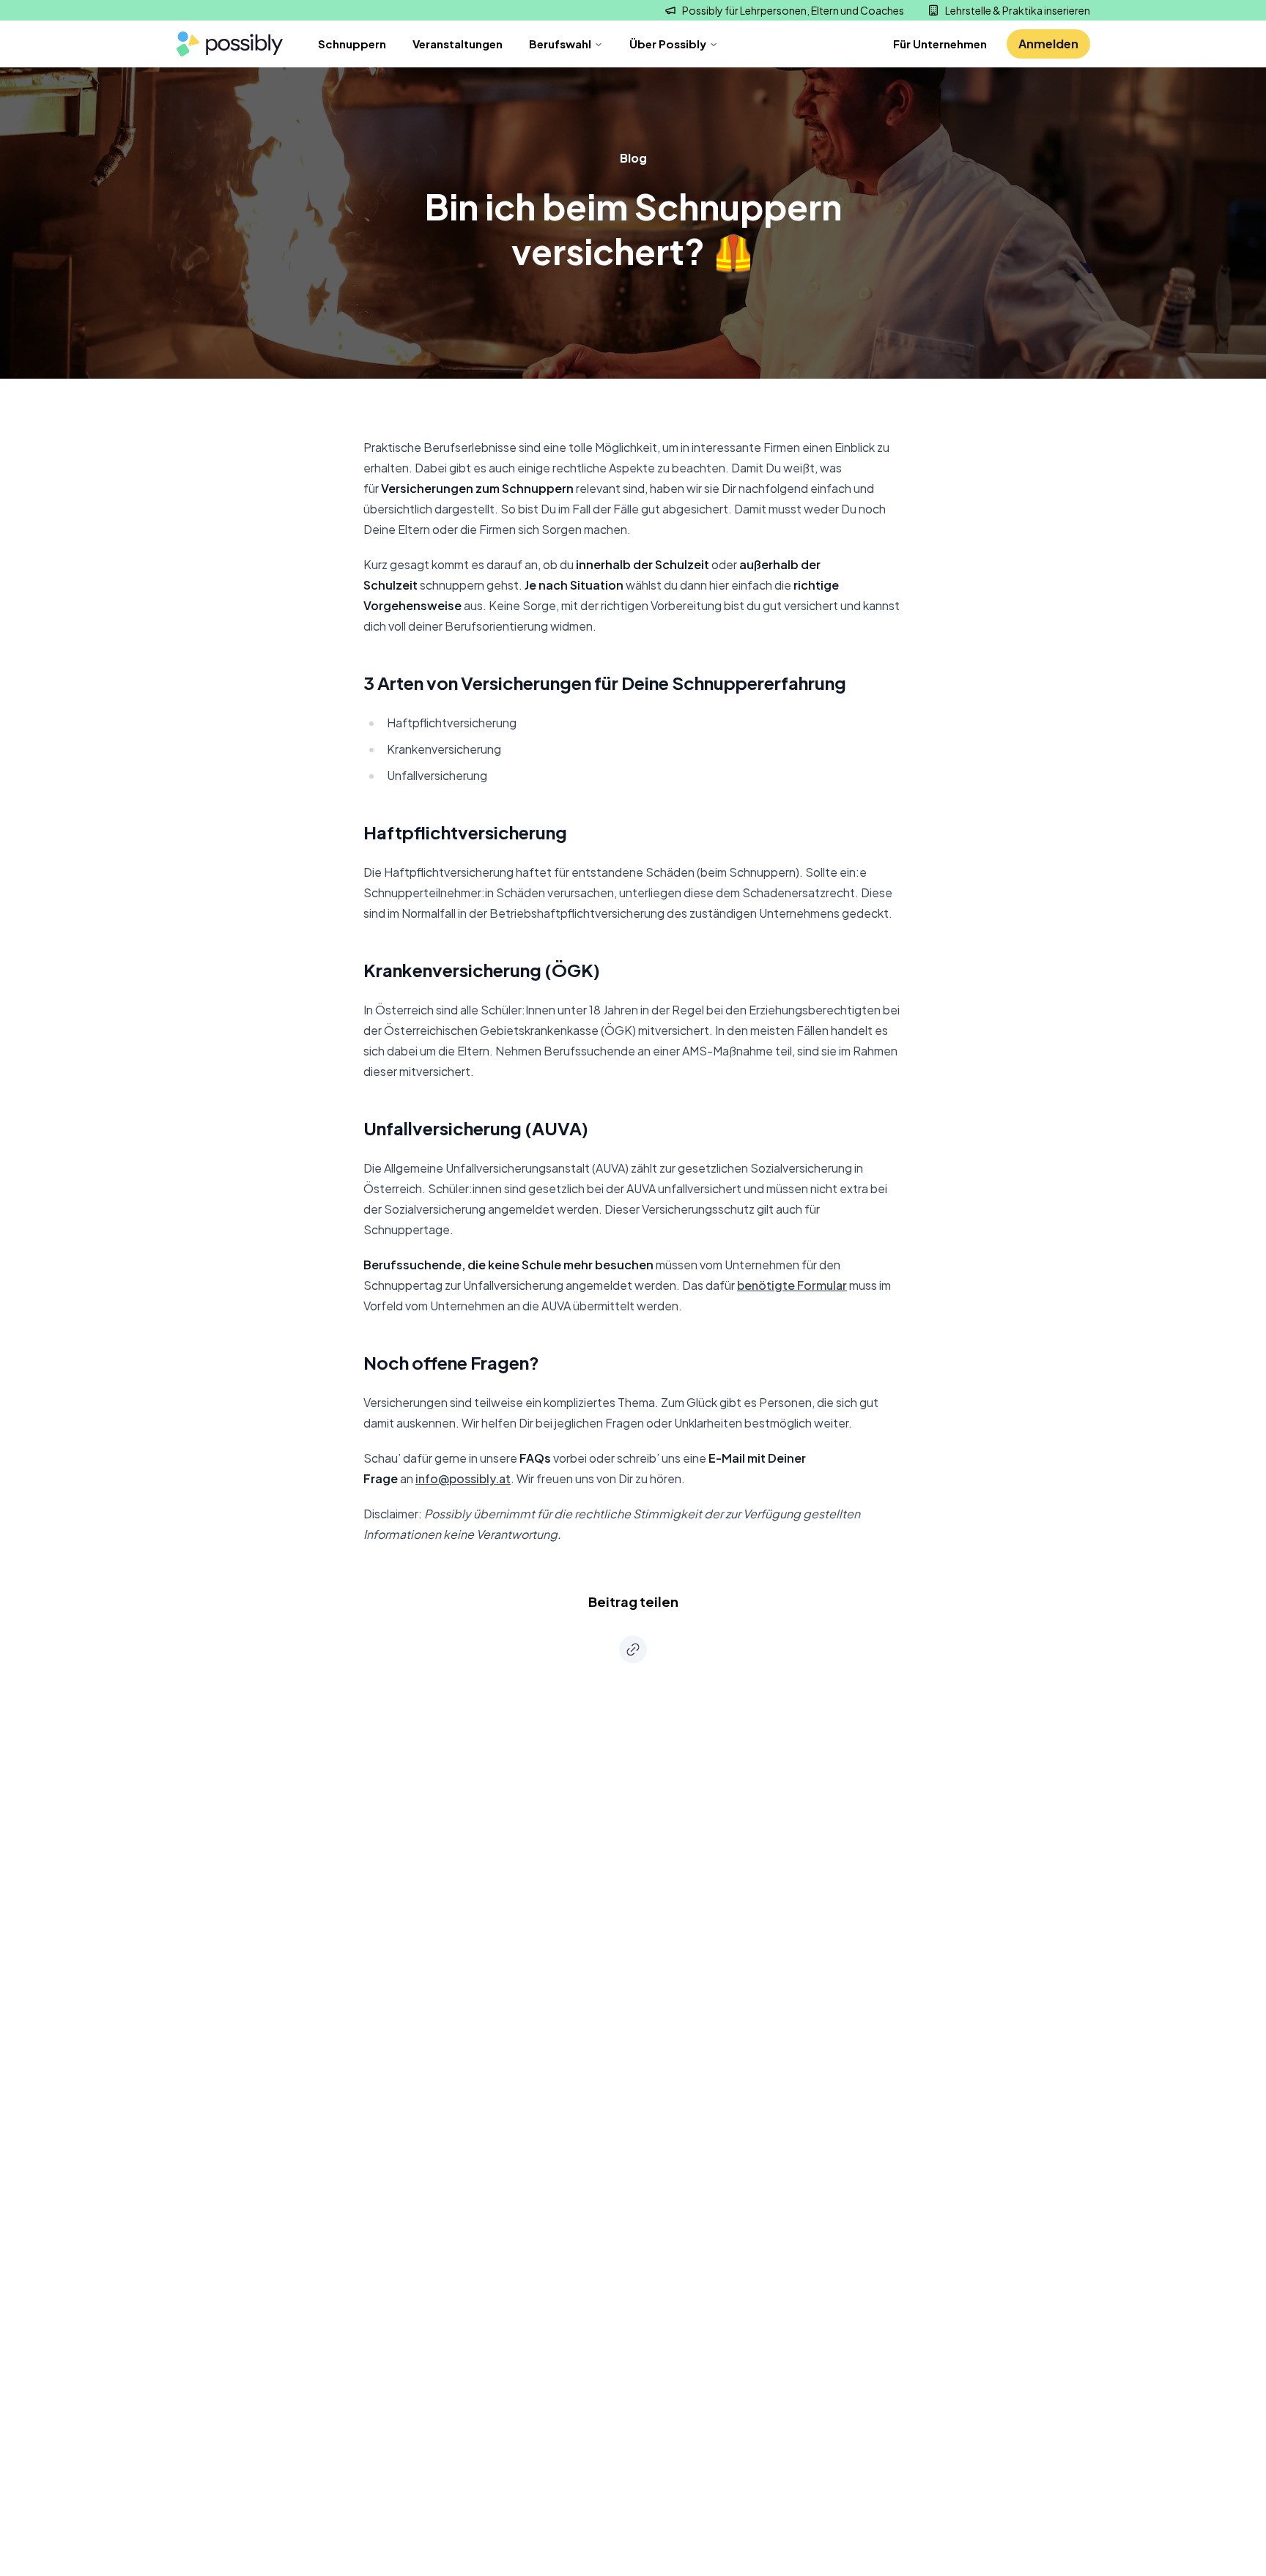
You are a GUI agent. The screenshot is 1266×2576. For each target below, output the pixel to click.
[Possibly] (229, 44)
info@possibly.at (463, 1478)
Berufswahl (560, 44)
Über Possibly (668, 44)
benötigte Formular (792, 1285)
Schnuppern (352, 44)
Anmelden (1048, 44)
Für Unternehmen (940, 44)
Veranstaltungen (458, 44)
